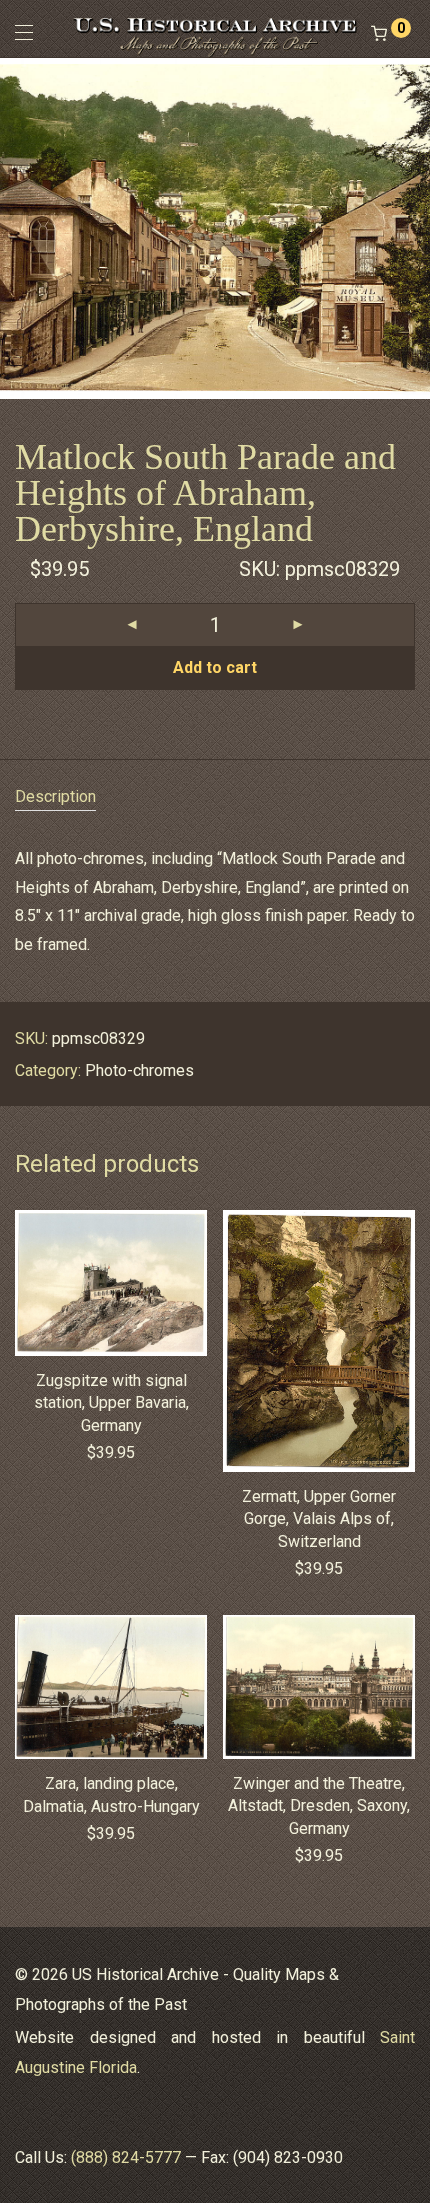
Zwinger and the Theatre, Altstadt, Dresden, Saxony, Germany (319, 1806)
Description (55, 796)
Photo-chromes (139, 1070)
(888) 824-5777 (126, 2157)
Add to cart (215, 667)
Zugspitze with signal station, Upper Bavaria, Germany (111, 1403)
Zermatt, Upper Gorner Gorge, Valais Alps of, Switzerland (319, 1519)
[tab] (215, 797)
